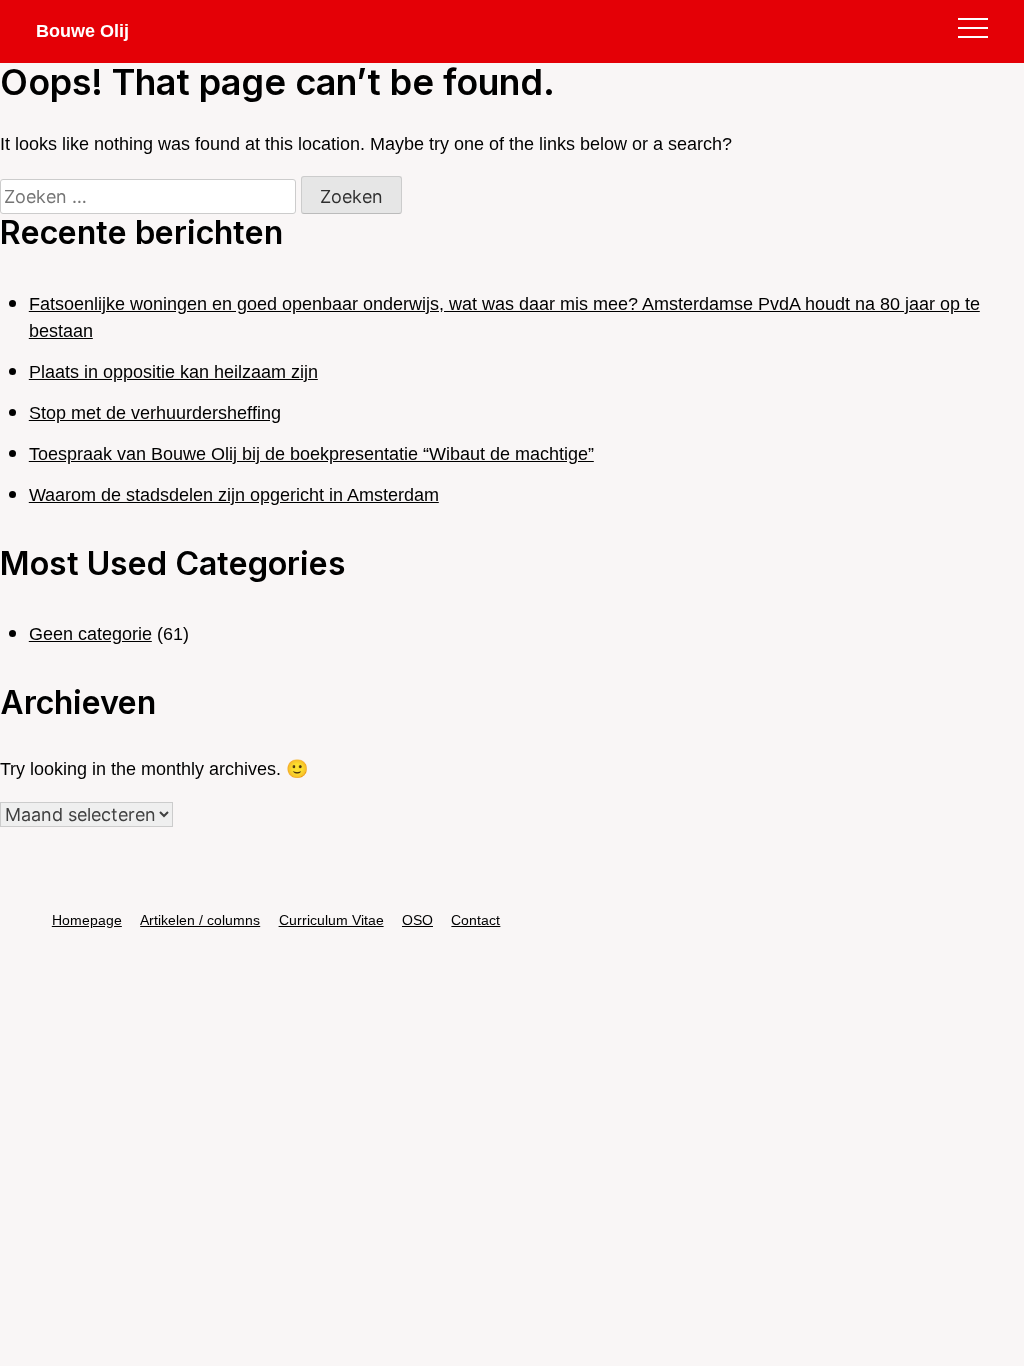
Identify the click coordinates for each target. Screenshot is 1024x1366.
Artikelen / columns (200, 920)
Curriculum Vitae (331, 920)
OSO (417, 920)
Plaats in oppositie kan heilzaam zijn (173, 372)
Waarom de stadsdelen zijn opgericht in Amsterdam (234, 495)
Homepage (87, 920)
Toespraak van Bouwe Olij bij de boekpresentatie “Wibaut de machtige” (311, 454)
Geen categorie (90, 634)
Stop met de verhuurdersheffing (155, 413)
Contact (475, 920)
